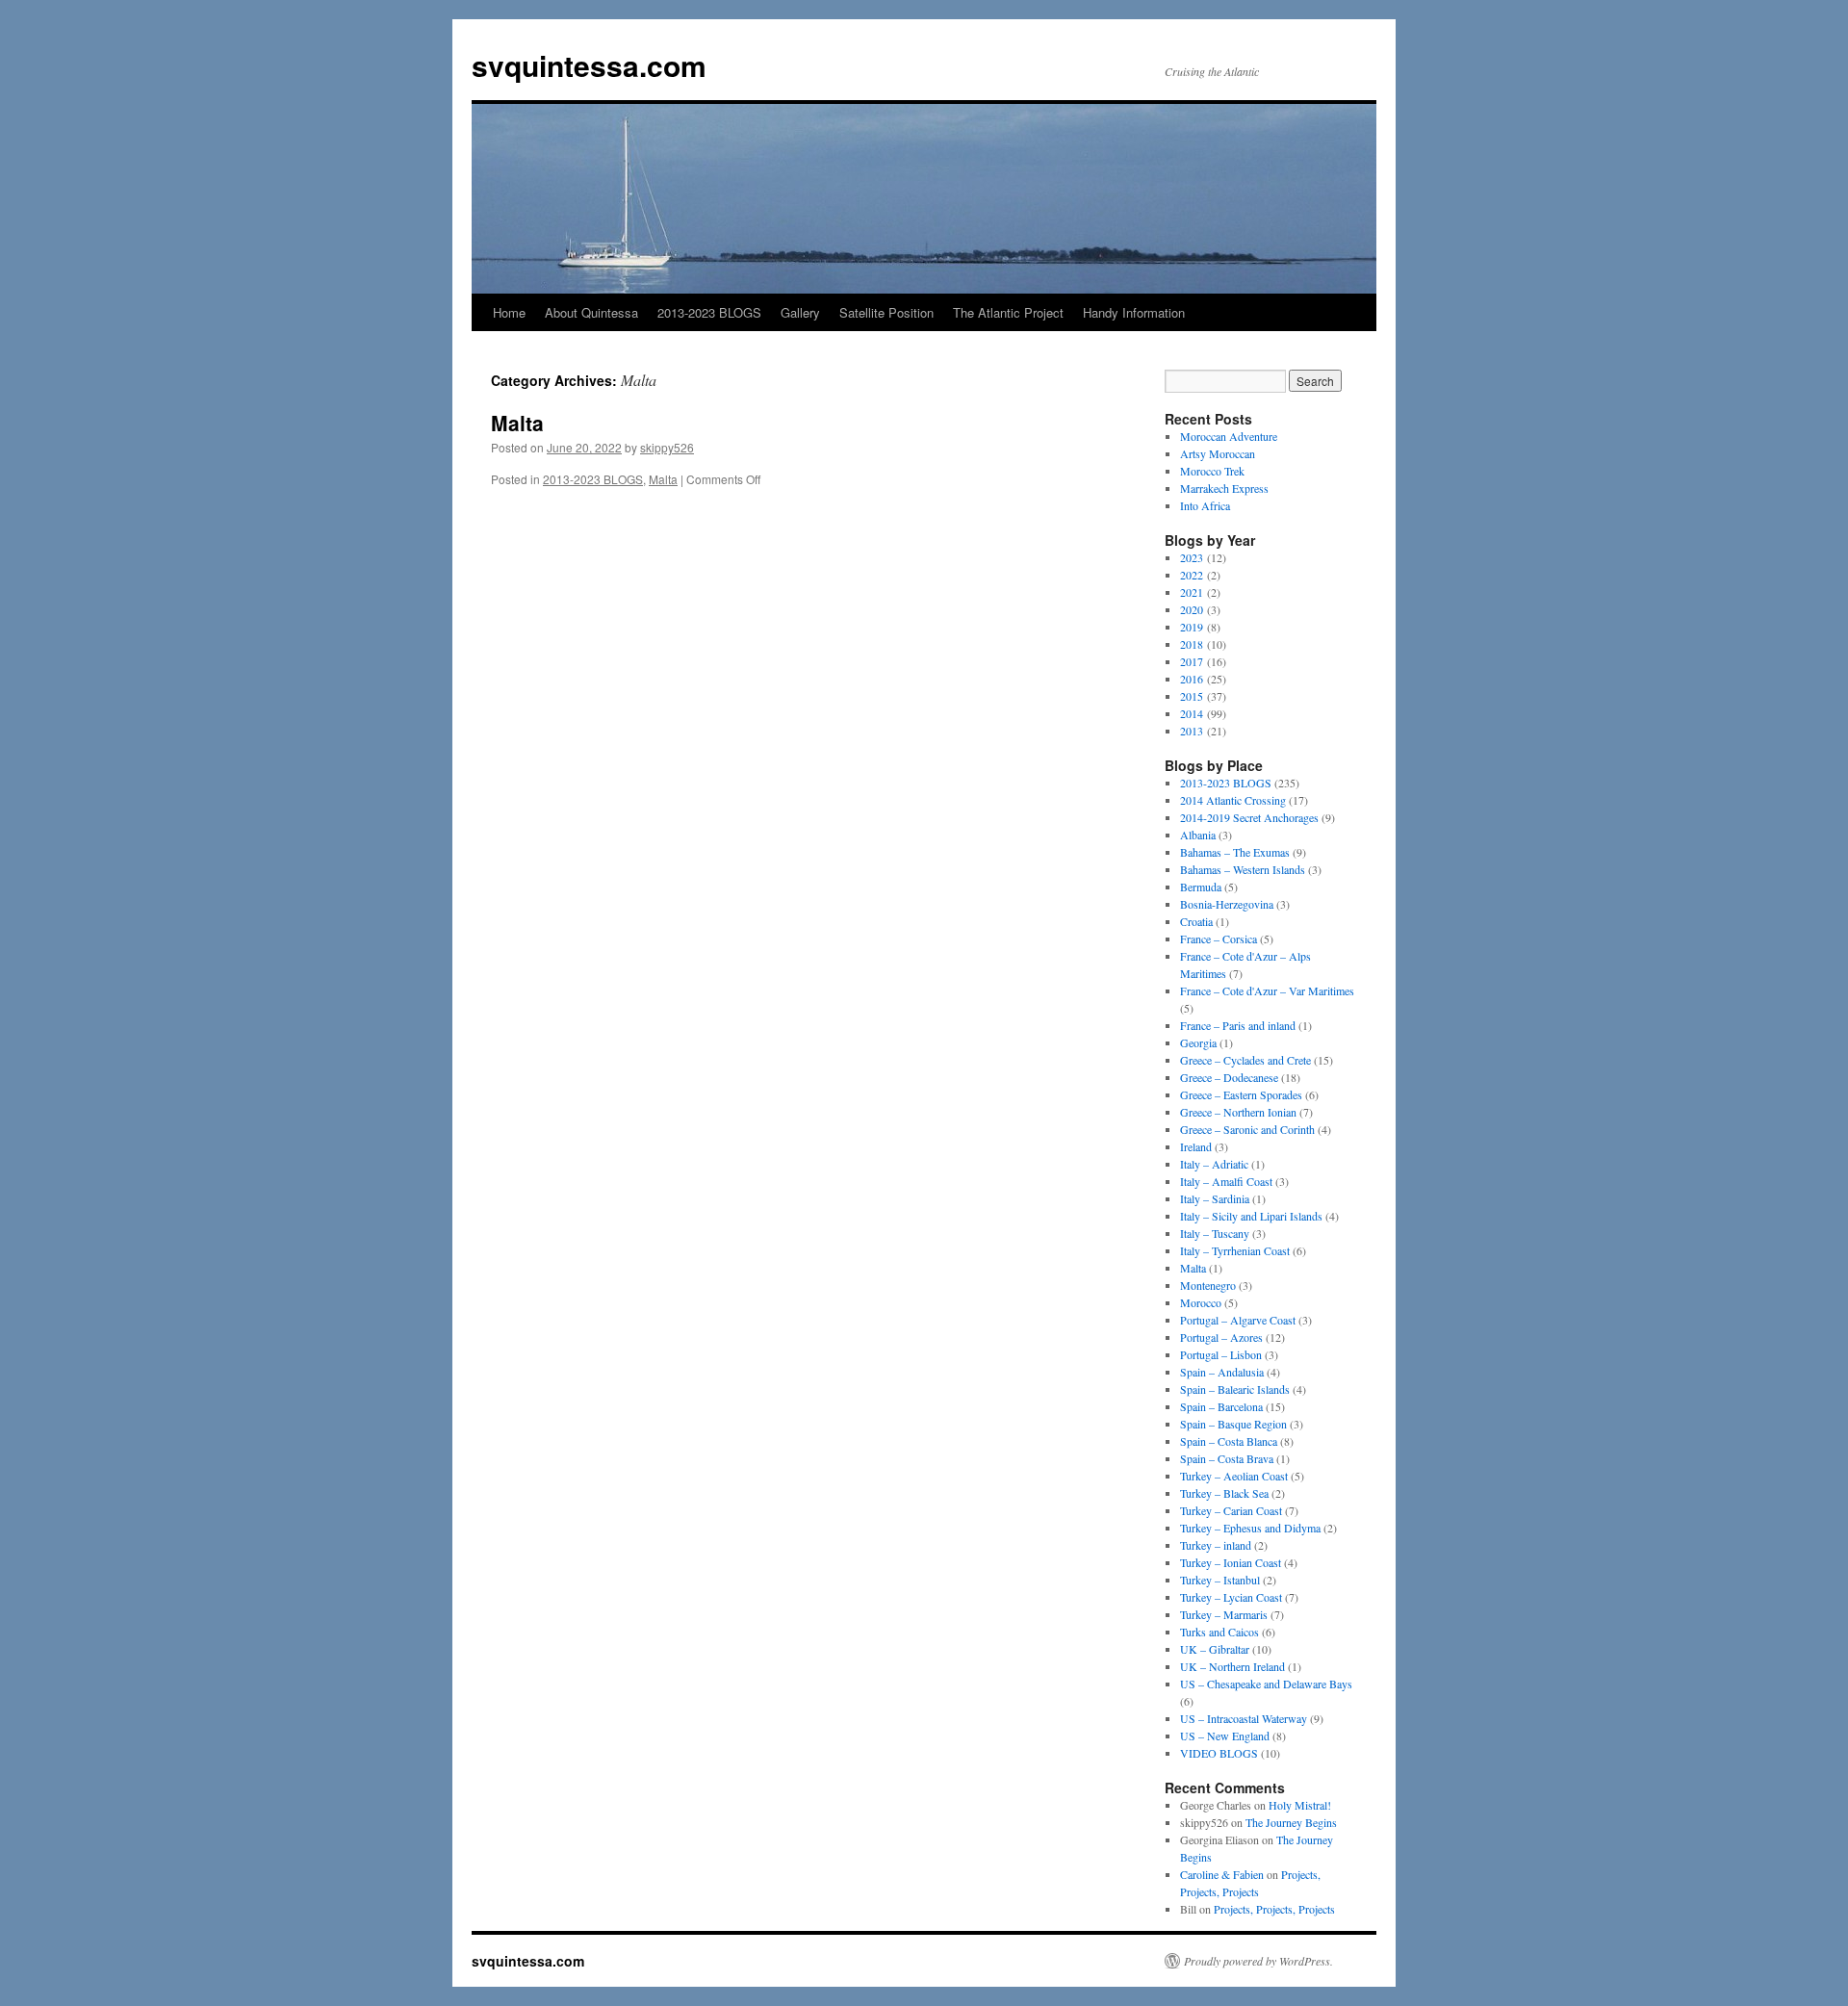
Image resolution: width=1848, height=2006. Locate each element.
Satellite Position (886, 312)
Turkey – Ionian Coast (1231, 1562)
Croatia (1196, 921)
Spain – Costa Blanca (1229, 1441)
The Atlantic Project (1008, 312)
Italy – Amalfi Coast (1226, 1181)
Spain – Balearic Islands (1235, 1389)
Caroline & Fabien (1222, 1874)
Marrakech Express (1224, 488)
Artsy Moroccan (1218, 453)
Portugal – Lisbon (1221, 1354)
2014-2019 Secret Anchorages (1249, 817)
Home (509, 312)
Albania (1198, 835)
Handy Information (1134, 312)
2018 (1192, 644)
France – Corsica (1219, 939)
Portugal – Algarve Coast (1238, 1320)
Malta (517, 423)
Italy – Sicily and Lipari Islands (1251, 1216)
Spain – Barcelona (1221, 1406)
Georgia (1198, 1042)
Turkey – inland (1216, 1545)
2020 (1192, 609)
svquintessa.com (589, 65)
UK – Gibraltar (1215, 1649)
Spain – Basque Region (1233, 1424)
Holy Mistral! (1300, 1805)
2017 (1192, 661)
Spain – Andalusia (1222, 1372)
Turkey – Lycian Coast (1231, 1597)
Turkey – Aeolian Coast (1234, 1476)
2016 (1192, 679)
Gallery (800, 312)
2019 (1192, 627)
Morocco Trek (1212, 471)
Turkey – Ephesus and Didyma (1250, 1528)
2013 (1192, 731)
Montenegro (1208, 1285)
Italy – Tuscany (1215, 1233)
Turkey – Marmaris (1224, 1614)
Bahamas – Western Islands (1243, 869)
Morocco (1201, 1302)
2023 (1192, 557)
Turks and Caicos (1219, 1632)
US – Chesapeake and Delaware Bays (1266, 1684)
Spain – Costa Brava (1227, 1458)
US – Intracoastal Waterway (1244, 1718)
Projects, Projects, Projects (1274, 1909)
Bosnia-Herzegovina (1227, 904)
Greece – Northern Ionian (1238, 1112)
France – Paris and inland (1238, 1025)
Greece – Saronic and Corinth (1247, 1129)
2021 (1192, 592)
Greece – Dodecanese (1229, 1077)
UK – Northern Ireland (1232, 1666)
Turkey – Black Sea (1224, 1493)
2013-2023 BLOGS (709, 312)
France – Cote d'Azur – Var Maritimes (1267, 990)
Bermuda (1201, 887)
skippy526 (667, 447)
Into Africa (1205, 505)
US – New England (1225, 1736)
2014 (1192, 713)
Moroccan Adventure (1229, 436)
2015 (1192, 696)
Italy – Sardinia (1215, 1198)
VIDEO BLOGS (1219, 1753)
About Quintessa (591, 312)
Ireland (1196, 1146)
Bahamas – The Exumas (1235, 852)
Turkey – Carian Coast (1231, 1510)
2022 (1192, 575)
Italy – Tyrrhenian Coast (1235, 1250)
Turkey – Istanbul (1220, 1580)
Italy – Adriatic (1214, 1164)
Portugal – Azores (1221, 1337)
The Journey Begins (1291, 1822)
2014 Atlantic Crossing (1233, 800)
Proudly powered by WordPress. (1258, 1961)
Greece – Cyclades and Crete (1245, 1060)
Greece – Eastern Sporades (1241, 1094)
